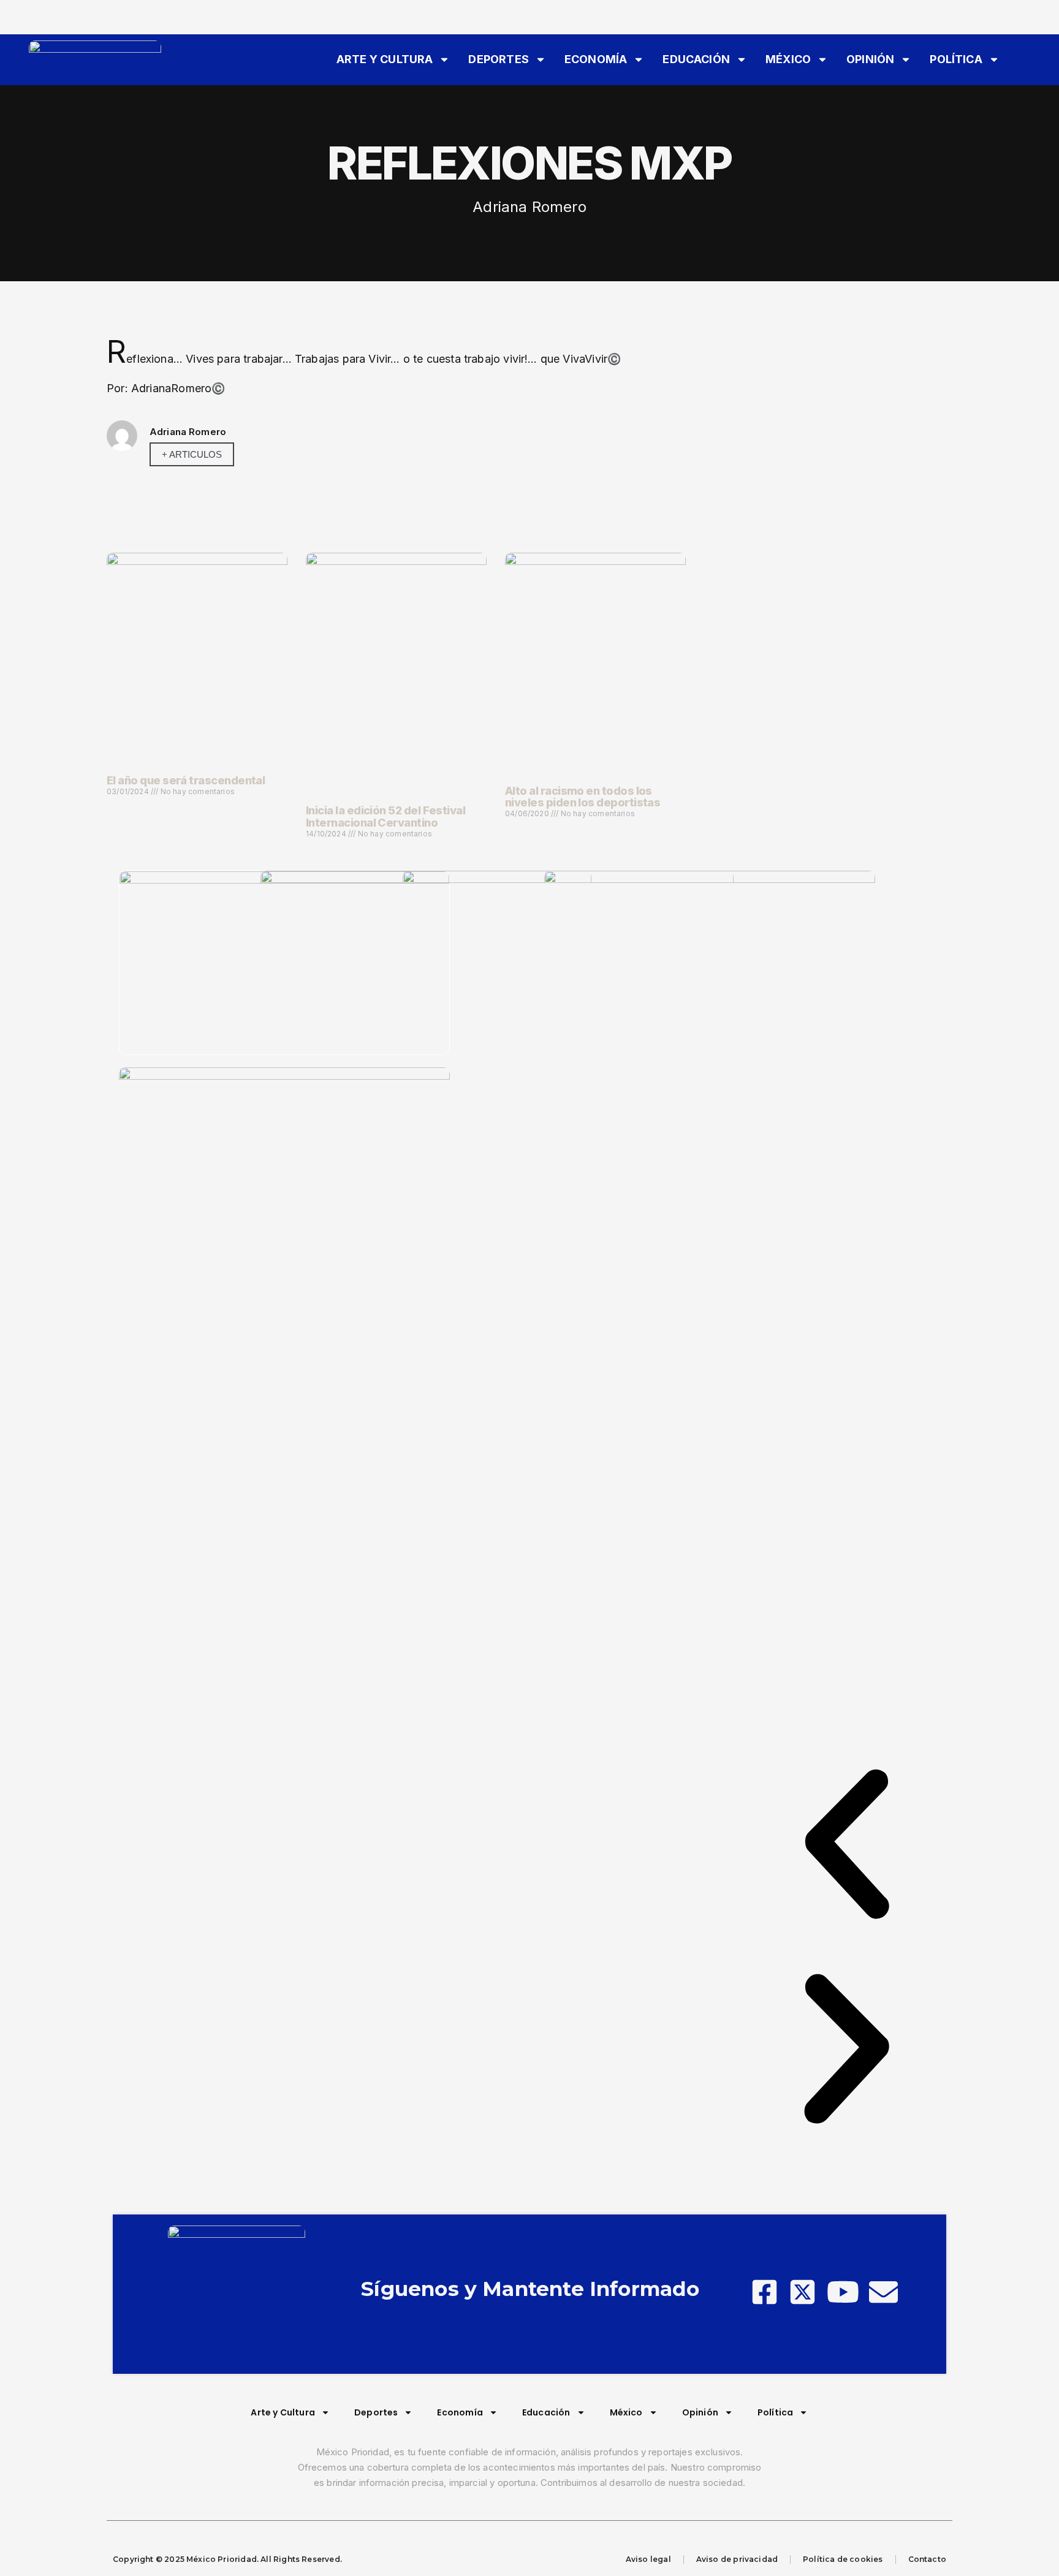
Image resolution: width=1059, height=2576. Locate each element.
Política (956, 59)
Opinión (870, 59)
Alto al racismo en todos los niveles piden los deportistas (583, 797)
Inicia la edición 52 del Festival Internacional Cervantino (385, 816)
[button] (847, 1847)
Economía (596, 59)
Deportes (498, 59)
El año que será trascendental (186, 780)
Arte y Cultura (385, 59)
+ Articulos (192, 454)
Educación (696, 59)
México (788, 59)
